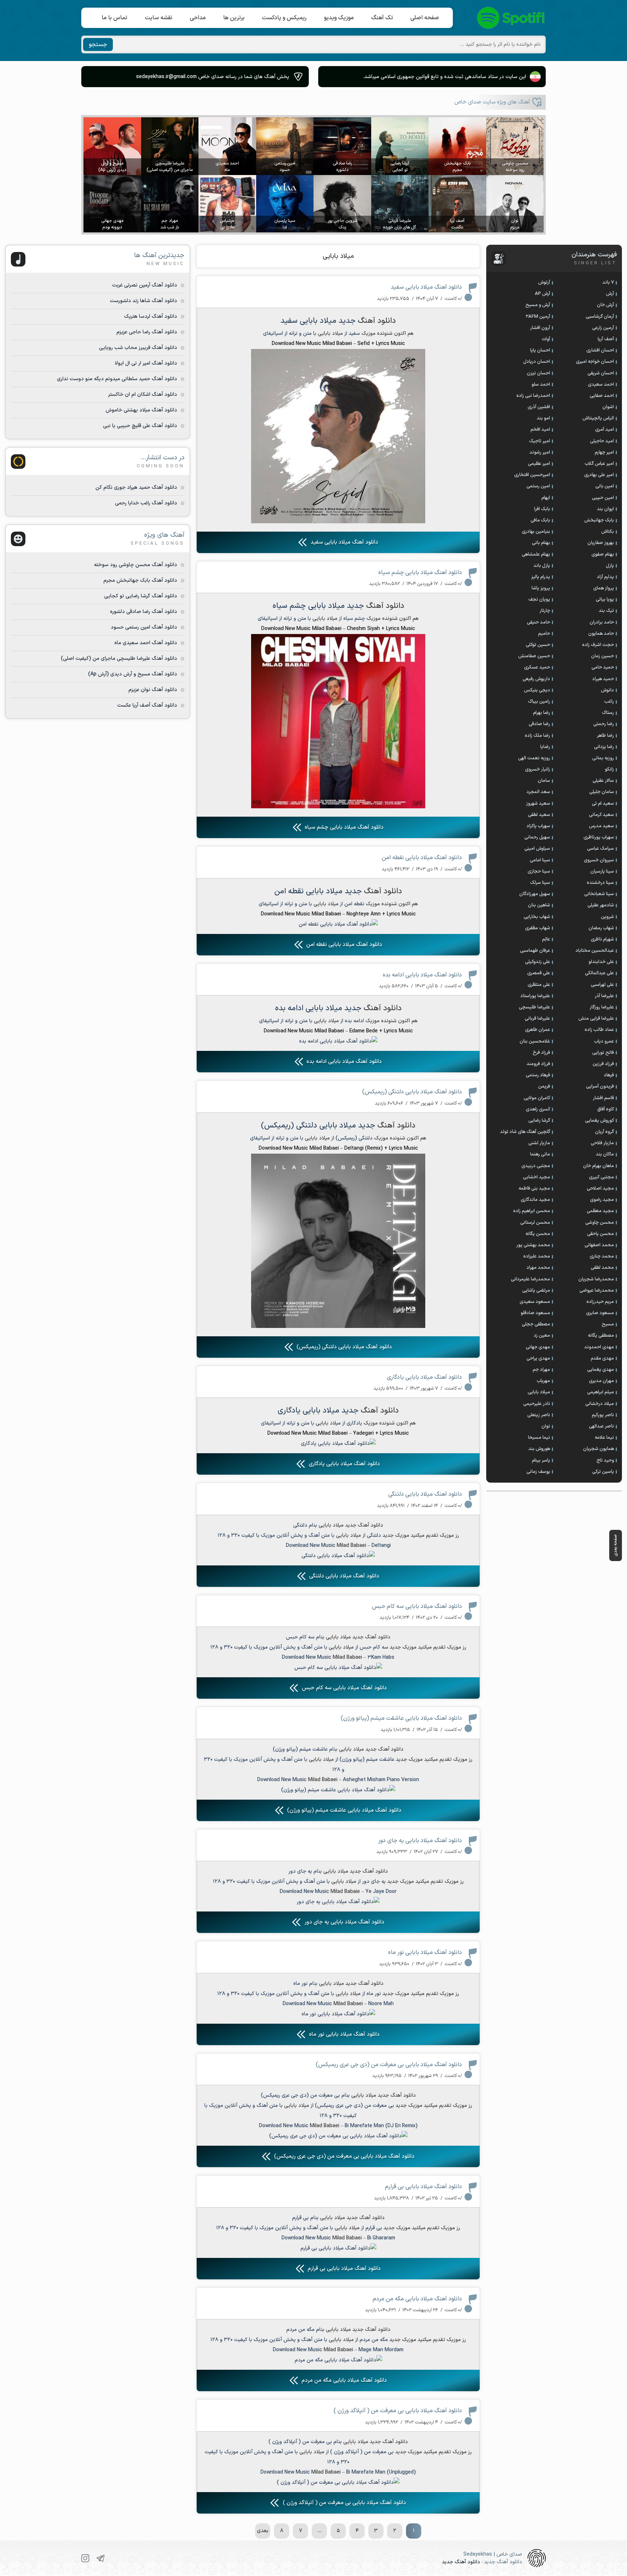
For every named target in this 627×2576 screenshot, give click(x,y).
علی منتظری (539, 985)
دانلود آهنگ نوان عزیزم (153, 690)
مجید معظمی (600, 1211)
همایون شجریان (599, 1449)
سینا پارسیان (602, 871)
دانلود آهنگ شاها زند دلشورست (144, 301)
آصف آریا (606, 339)
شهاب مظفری (538, 928)
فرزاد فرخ (541, 1053)
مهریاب (543, 1381)
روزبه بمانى (603, 758)
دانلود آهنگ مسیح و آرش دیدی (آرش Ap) (133, 674)
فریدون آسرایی (600, 1086)
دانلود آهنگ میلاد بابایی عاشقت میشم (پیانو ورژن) (401, 1718)
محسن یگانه (538, 1234)
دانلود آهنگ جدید (461, 2562)
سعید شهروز (538, 804)
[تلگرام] (101, 2558)
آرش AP (542, 294)
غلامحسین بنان (535, 1041)
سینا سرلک (540, 883)
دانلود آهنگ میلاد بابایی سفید (426, 287)
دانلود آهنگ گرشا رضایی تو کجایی (141, 596)
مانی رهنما (540, 1154)
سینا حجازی (539, 871)
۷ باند (608, 283)
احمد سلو (541, 385)
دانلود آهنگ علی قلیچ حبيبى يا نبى (140, 426)
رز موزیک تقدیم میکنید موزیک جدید (421, 1535)
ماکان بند (605, 1154)
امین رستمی (538, 486)
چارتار (545, 611)
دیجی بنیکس (537, 690)
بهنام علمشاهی (536, 554)
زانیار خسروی (538, 769)
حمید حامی (603, 667)
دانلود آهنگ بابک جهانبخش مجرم (140, 580)
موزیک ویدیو (339, 18)
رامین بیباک (539, 702)
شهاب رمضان (601, 928)
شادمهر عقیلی (601, 905)
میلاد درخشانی (600, 1404)
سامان (544, 781)
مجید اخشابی (536, 1177)
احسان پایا (540, 350)
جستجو (98, 45)
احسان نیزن (538, 373)
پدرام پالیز (541, 577)
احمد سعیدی (601, 385)
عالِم (546, 939)
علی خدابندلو (601, 962)
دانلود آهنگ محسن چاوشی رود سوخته (136, 565)
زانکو (609, 769)
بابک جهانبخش (599, 520)
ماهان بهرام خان (599, 1166)
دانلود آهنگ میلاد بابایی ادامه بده (422, 975)
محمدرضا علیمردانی (530, 1279)
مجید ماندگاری (535, 1200)
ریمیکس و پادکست (284, 18)
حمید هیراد (603, 679)
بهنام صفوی (603, 554)
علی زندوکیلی (538, 962)
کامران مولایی (537, 1098)
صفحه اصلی (425, 18)
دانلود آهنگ (377, 321)
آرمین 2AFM (538, 317)
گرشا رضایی (539, 1121)
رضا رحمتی (604, 724)
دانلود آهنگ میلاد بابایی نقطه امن (422, 858)
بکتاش (608, 532)
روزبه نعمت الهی (534, 758)
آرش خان (605, 305)
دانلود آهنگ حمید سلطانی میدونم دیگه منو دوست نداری (117, 379)
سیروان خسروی (599, 860)
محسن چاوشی (600, 1223)
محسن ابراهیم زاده (532, 1211)
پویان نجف (539, 600)
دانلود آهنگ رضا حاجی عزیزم (147, 332)
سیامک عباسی (601, 849)
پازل (610, 566)
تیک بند (606, 611)
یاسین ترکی (603, 1472)
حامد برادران (602, 622)
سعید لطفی (539, 815)
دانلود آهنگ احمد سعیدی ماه (146, 643)
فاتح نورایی (603, 1053)
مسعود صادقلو (535, 1313)
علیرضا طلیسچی (534, 1007)
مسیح (608, 1324)
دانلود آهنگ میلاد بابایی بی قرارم (423, 2187)
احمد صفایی (602, 396)
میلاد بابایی (338, 256)
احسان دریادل (537, 362)
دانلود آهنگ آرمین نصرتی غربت (145, 285)
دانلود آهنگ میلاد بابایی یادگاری (424, 1377)
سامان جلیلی (602, 792)
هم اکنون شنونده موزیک (388, 334)
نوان (546, 1426)
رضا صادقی (539, 724)
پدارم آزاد (605, 577)
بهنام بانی (541, 543)
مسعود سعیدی (535, 1302)
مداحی (198, 18)
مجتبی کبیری (601, 1177)
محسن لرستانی (535, 1223)
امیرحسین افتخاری (532, 475)
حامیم (544, 634)
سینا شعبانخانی (599, 894)
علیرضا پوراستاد (535, 996)
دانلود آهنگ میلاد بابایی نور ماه (425, 1953)
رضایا (545, 747)
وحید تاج (605, 1460)
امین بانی (605, 486)
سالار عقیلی (603, 781)
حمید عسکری (537, 667)
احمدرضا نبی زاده (533, 396)
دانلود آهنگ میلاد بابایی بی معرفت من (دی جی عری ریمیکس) (389, 2065)
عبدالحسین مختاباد (595, 951)
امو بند (543, 418)
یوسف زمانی (538, 1472)
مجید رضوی (602, 1200)
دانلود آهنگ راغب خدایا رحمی (146, 503)
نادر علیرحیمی (537, 1404)
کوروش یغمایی (599, 1121)
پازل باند (542, 566)
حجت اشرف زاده (598, 645)
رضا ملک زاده (537, 736)
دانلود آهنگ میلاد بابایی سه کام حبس (417, 1606)
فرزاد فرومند (538, 1064)
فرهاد (609, 1075)
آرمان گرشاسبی (600, 317)
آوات (546, 339)
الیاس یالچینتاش (598, 418)
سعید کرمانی (601, 815)
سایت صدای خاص (511, 18)
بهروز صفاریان (601, 543)
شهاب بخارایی (537, 917)
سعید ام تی (603, 804)
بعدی (263, 2531)
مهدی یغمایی (601, 1370)
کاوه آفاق (606, 1109)
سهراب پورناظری (599, 837)
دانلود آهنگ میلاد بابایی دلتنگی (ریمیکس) (412, 1092)
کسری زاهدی (538, 1109)
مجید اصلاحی (600, 1189)
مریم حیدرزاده (600, 1302)
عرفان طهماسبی (535, 951)
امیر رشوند (540, 452)
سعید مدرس (601, 826)
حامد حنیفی (538, 622)
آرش (610, 294)
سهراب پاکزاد (538, 826)
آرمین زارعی (603, 328)
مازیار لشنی (539, 1143)
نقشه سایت (159, 18)
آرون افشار (540, 328)
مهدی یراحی (538, 1358)
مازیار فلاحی (602, 1143)
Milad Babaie (345, 1892)
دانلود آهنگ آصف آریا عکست (147, 705)
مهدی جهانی (538, 1347)
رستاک (608, 713)
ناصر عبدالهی (601, 1426)
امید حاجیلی (602, 441)
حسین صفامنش (534, 656)
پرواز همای (604, 588)
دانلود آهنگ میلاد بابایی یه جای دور (420, 1841)
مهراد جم (541, 1370)
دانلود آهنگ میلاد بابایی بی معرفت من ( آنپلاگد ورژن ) (398, 2411)
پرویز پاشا (541, 588)
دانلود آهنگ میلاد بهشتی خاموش (141, 410)
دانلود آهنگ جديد (364, 1525)
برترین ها (234, 18)
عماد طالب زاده (599, 1030)
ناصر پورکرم (603, 1415)
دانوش (607, 690)
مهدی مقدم (602, 1358)
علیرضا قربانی (537, 1019)
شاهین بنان (539, 905)
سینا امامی (540, 860)
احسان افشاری (600, 350)
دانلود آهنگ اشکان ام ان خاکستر (143, 395)
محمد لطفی (602, 1268)
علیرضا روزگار (602, 1007)
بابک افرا (542, 509)
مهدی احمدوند (599, 1347)
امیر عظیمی (539, 464)
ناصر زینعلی (539, 1415)
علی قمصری (539, 973)
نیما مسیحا (539, 1438)
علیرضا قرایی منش (596, 1019)
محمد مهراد (538, 1268)
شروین (607, 917)
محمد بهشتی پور (533, 1245)
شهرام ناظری (602, 939)
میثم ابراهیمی (601, 1392)
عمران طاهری (538, 1030)
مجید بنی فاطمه (534, 1189)
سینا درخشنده (600, 883)
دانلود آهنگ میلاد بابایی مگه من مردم (417, 2299)
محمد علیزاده (537, 1256)
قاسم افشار (603, 1098)
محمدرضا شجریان (596, 1279)
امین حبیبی (603, 498)
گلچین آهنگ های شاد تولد (525, 1132)
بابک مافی (540, 520)
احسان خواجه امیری (595, 362)
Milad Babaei (351, 1546)
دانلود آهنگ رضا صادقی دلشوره (144, 612)
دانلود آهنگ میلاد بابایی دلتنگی (425, 1494)
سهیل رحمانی (537, 837)
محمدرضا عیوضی (597, 1291)
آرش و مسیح (538, 305)
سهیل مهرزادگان (535, 894)
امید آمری (605, 430)
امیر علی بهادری (599, 475)
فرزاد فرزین (603, 1064)
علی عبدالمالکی (599, 973)
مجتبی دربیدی (536, 1166)
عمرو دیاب (604, 1041)
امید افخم (540, 430)
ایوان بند (605, 509)
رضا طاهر (605, 736)
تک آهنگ (382, 18)
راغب (609, 702)
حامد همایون (601, 634)
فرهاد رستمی (538, 1075)
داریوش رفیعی (536, 679)
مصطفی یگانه (601, 1336)
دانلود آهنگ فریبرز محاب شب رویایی (138, 348)
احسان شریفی (601, 373)
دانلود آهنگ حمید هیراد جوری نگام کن (136, 487)
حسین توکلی (538, 645)
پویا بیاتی (605, 600)
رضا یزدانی (604, 747)
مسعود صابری (600, 1313)
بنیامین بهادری (536, 532)
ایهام (546, 498)
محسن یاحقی (601, 1234)
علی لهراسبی (602, 985)
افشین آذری (539, 407)
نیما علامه (604, 1438)
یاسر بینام (541, 1460)
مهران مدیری (601, 1381)
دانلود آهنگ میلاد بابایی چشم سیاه (420, 573)
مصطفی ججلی (536, 1324)
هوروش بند (539, 1449)
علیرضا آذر (604, 996)
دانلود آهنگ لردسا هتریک (151, 316)
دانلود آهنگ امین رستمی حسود (144, 627)
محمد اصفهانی (599, 1245)
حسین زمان (603, 656)
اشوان (608, 407)
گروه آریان (605, 1132)
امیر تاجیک (540, 441)
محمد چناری (602, 1256)
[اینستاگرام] (85, 2558)
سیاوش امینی (537, 849)
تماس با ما (114, 18)
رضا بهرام (542, 713)
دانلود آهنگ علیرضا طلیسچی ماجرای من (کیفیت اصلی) (119, 659)
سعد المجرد (538, 792)
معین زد (542, 1336)
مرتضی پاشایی (536, 1291)
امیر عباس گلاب (599, 464)
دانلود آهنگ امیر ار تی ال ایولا (146, 363)
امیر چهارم (604, 452)
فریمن (544, 1086)
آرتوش (544, 283)
